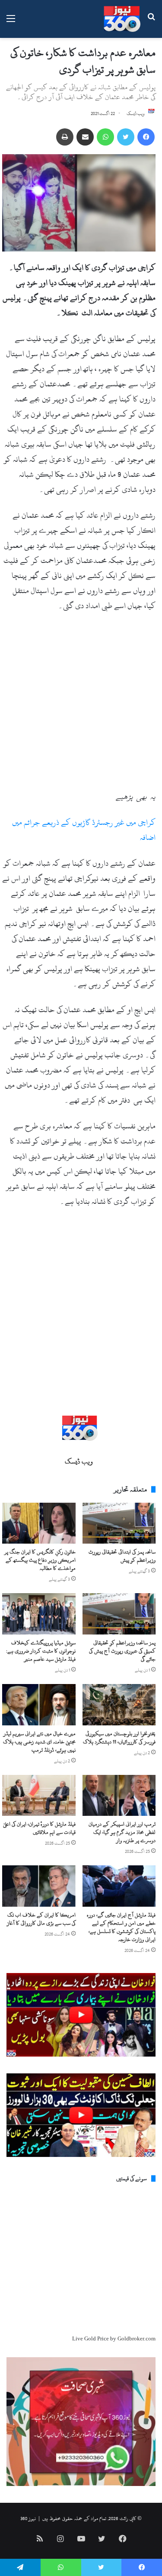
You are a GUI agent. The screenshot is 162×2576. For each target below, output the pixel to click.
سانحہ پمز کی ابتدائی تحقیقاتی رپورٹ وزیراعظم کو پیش (122, 1556)
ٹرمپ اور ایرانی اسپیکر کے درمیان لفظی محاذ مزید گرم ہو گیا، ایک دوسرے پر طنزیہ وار (122, 1832)
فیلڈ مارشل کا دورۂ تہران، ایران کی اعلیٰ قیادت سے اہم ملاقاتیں (39, 1828)
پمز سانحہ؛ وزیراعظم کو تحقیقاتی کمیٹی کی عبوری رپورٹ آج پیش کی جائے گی (122, 1651)
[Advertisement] (81, 705)
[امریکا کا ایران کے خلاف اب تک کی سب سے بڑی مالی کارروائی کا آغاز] (39, 1886)
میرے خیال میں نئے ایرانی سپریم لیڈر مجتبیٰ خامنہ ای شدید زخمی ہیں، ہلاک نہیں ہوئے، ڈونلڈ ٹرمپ (39, 1742)
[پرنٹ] (65, 137)
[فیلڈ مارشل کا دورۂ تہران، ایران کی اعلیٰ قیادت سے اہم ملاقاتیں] (39, 1796)
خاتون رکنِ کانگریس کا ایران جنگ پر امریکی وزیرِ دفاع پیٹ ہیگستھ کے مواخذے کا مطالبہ (40, 1560)
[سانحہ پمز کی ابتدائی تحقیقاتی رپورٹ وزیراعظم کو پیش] (119, 1523)
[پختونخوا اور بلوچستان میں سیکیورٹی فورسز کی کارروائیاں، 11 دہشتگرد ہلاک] (119, 1705)
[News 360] (122, 19)
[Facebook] (146, 137)
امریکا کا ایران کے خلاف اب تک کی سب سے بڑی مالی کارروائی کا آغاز (41, 1919)
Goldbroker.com (137, 2339)
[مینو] (11, 22)
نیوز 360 (28, 2518)
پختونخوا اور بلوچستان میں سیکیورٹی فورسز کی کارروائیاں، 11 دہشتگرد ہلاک (119, 1738)
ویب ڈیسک (136, 114)
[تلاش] (151, 22)
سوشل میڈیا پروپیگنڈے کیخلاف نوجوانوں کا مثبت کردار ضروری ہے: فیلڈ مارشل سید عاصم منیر (41, 1651)
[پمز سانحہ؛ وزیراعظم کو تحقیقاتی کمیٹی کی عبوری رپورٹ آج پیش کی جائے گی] (119, 1614)
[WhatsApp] (105, 137)
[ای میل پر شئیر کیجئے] (85, 137)
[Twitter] (126, 137)
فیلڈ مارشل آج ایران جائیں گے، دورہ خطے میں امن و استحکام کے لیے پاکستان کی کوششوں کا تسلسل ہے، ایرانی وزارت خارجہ (121, 1927)
